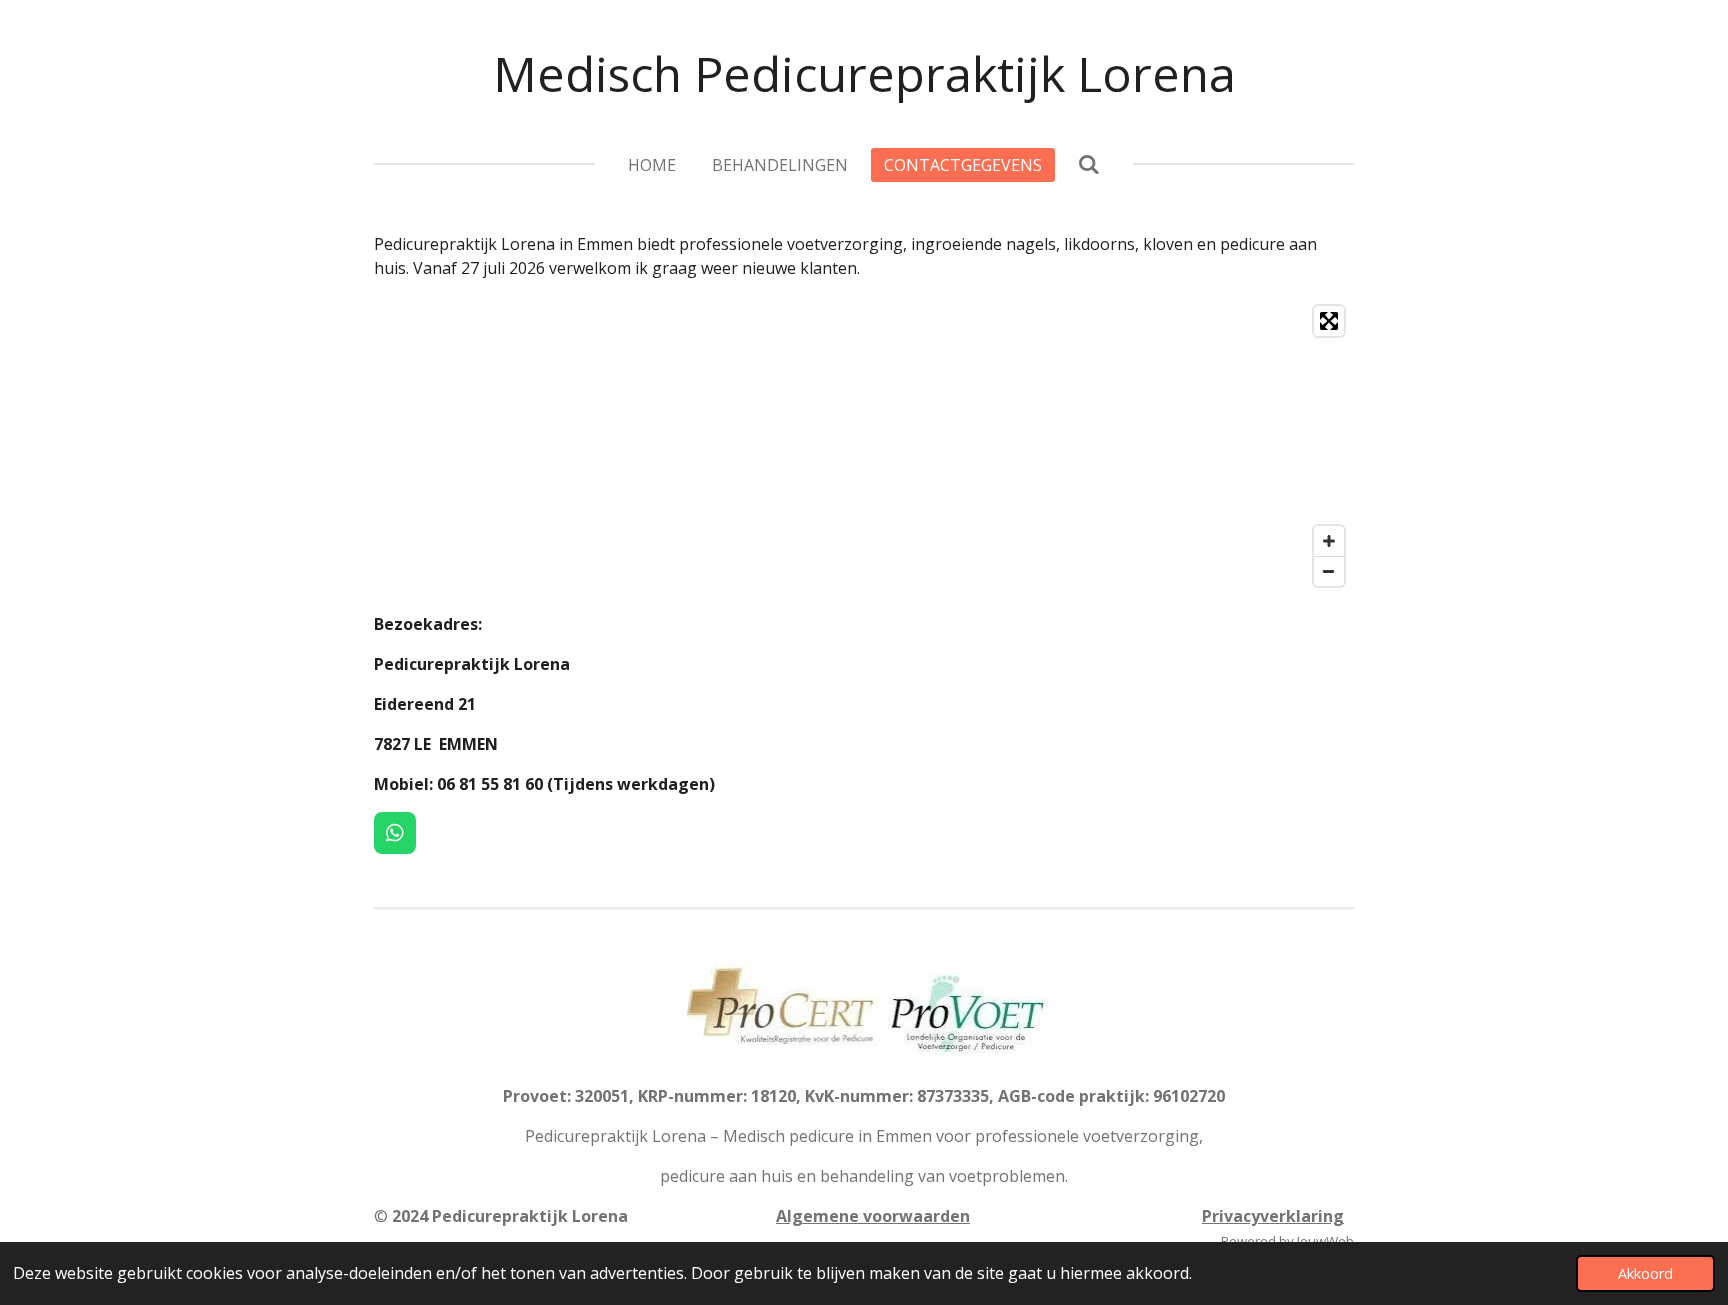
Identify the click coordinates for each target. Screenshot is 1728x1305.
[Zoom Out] (1329, 571)
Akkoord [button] (1645, 1273)
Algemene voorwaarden (873, 1216)
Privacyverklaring (1273, 1216)
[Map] (864, 446)
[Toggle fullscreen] (1329, 321)
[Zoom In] (1329, 541)
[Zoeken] (1089, 164)
